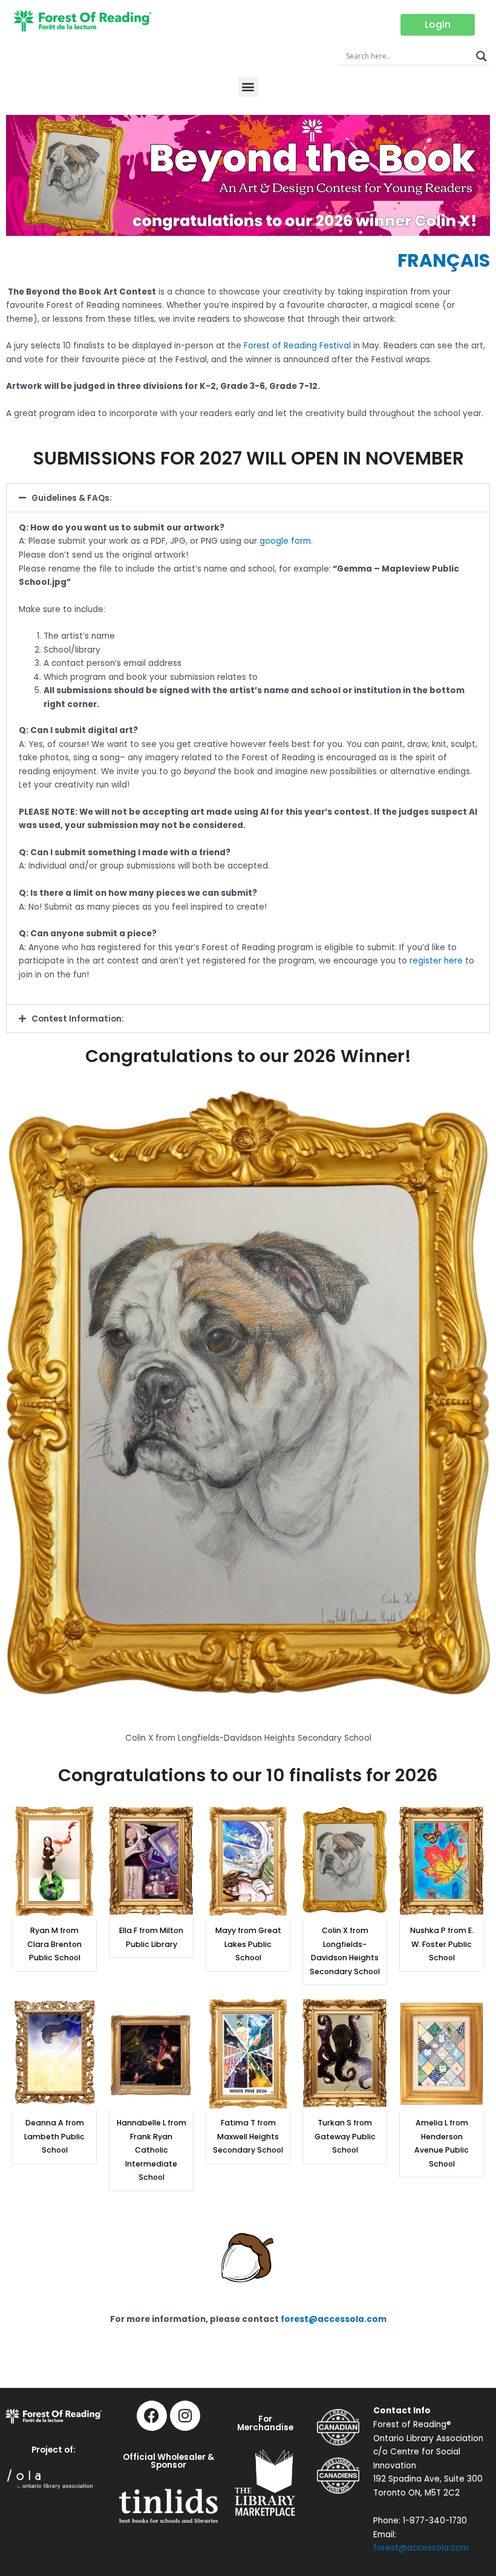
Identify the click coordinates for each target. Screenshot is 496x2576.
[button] (248, 87)
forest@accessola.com (334, 2319)
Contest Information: (78, 1019)
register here (436, 961)
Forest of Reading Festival (297, 346)
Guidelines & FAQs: (72, 498)
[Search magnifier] (481, 56)
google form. (286, 541)
